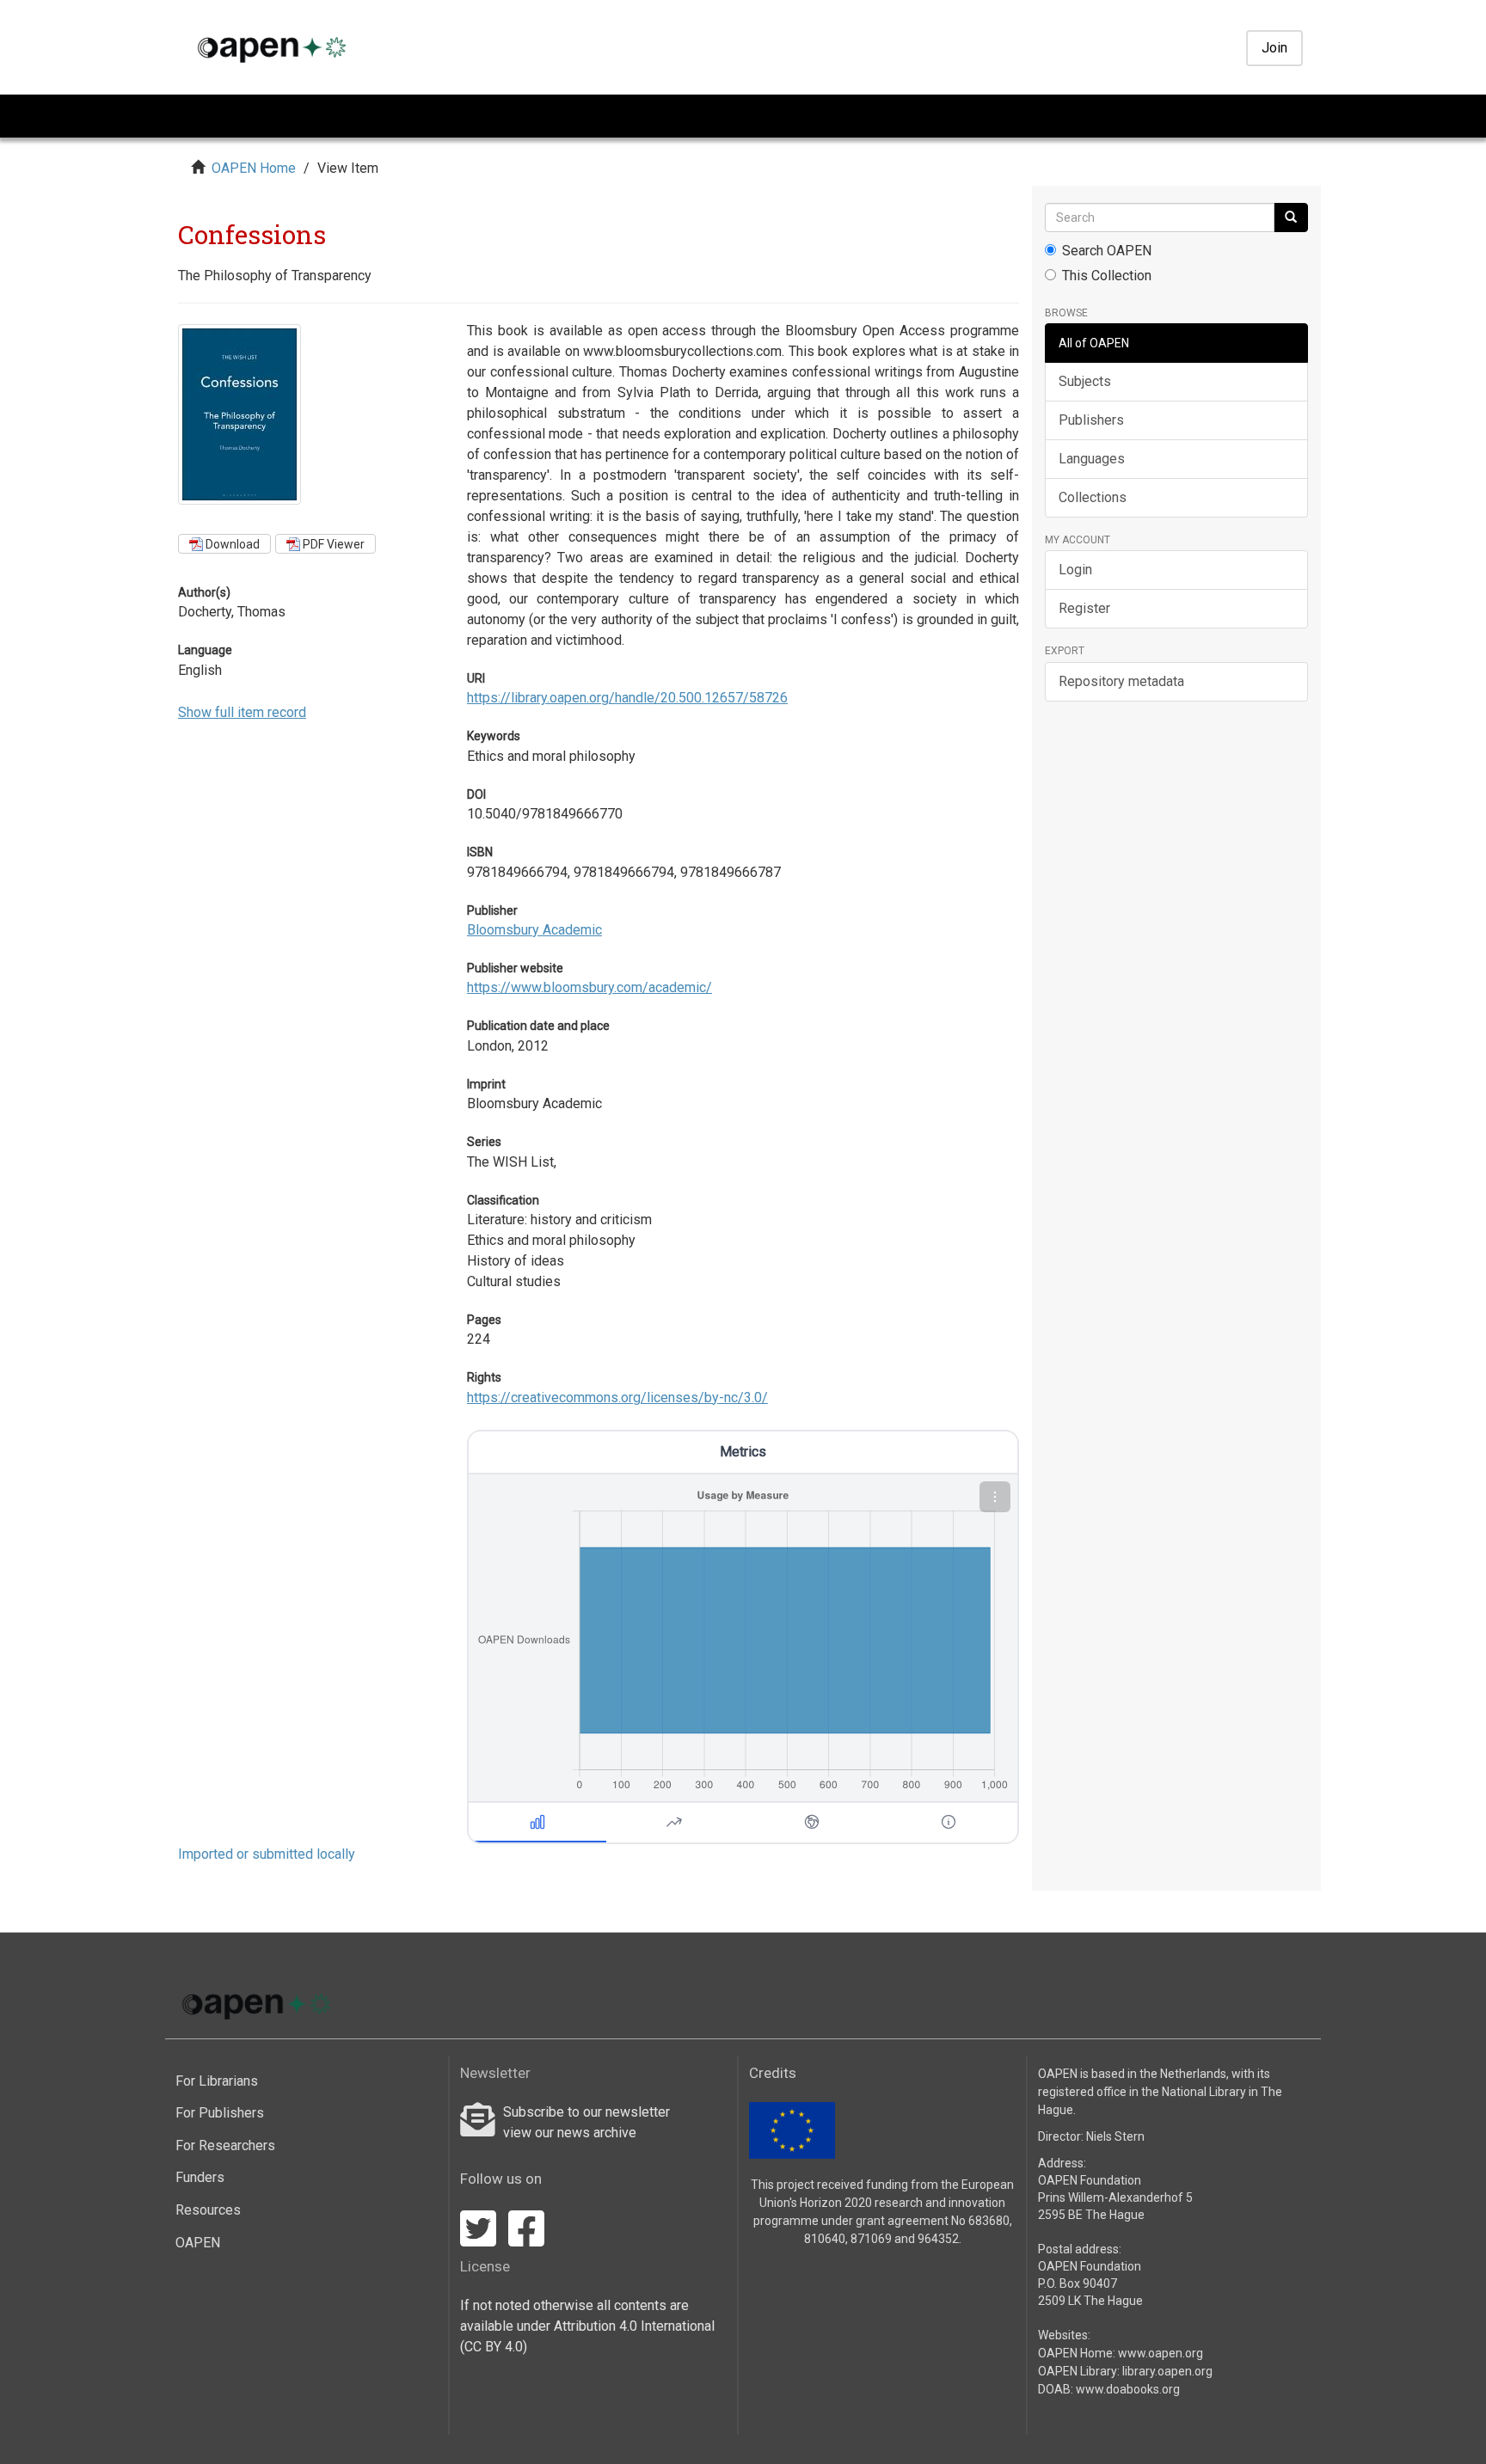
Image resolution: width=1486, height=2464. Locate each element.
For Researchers (225, 2145)
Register (1084, 608)
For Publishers (220, 2113)
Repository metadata (1121, 681)
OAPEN (198, 2243)
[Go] (1291, 218)
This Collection (1107, 276)
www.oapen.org (1161, 2353)
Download (231, 544)
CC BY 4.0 (494, 2347)
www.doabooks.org (1128, 2389)
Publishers (1091, 420)
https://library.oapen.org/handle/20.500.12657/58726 (627, 698)
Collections (1093, 497)
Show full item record (242, 712)
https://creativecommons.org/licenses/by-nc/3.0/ (617, 1397)
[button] (995, 1497)
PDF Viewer (332, 544)
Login (1075, 570)
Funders (200, 2177)
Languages (1092, 459)
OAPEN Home (254, 168)
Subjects (1085, 381)
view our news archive (570, 2133)
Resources (208, 2210)
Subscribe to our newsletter (586, 2112)
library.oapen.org (1167, 2371)
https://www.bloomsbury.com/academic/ (589, 987)
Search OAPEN (1107, 251)
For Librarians (217, 2081)
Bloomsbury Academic (534, 930)
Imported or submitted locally (267, 1854)
